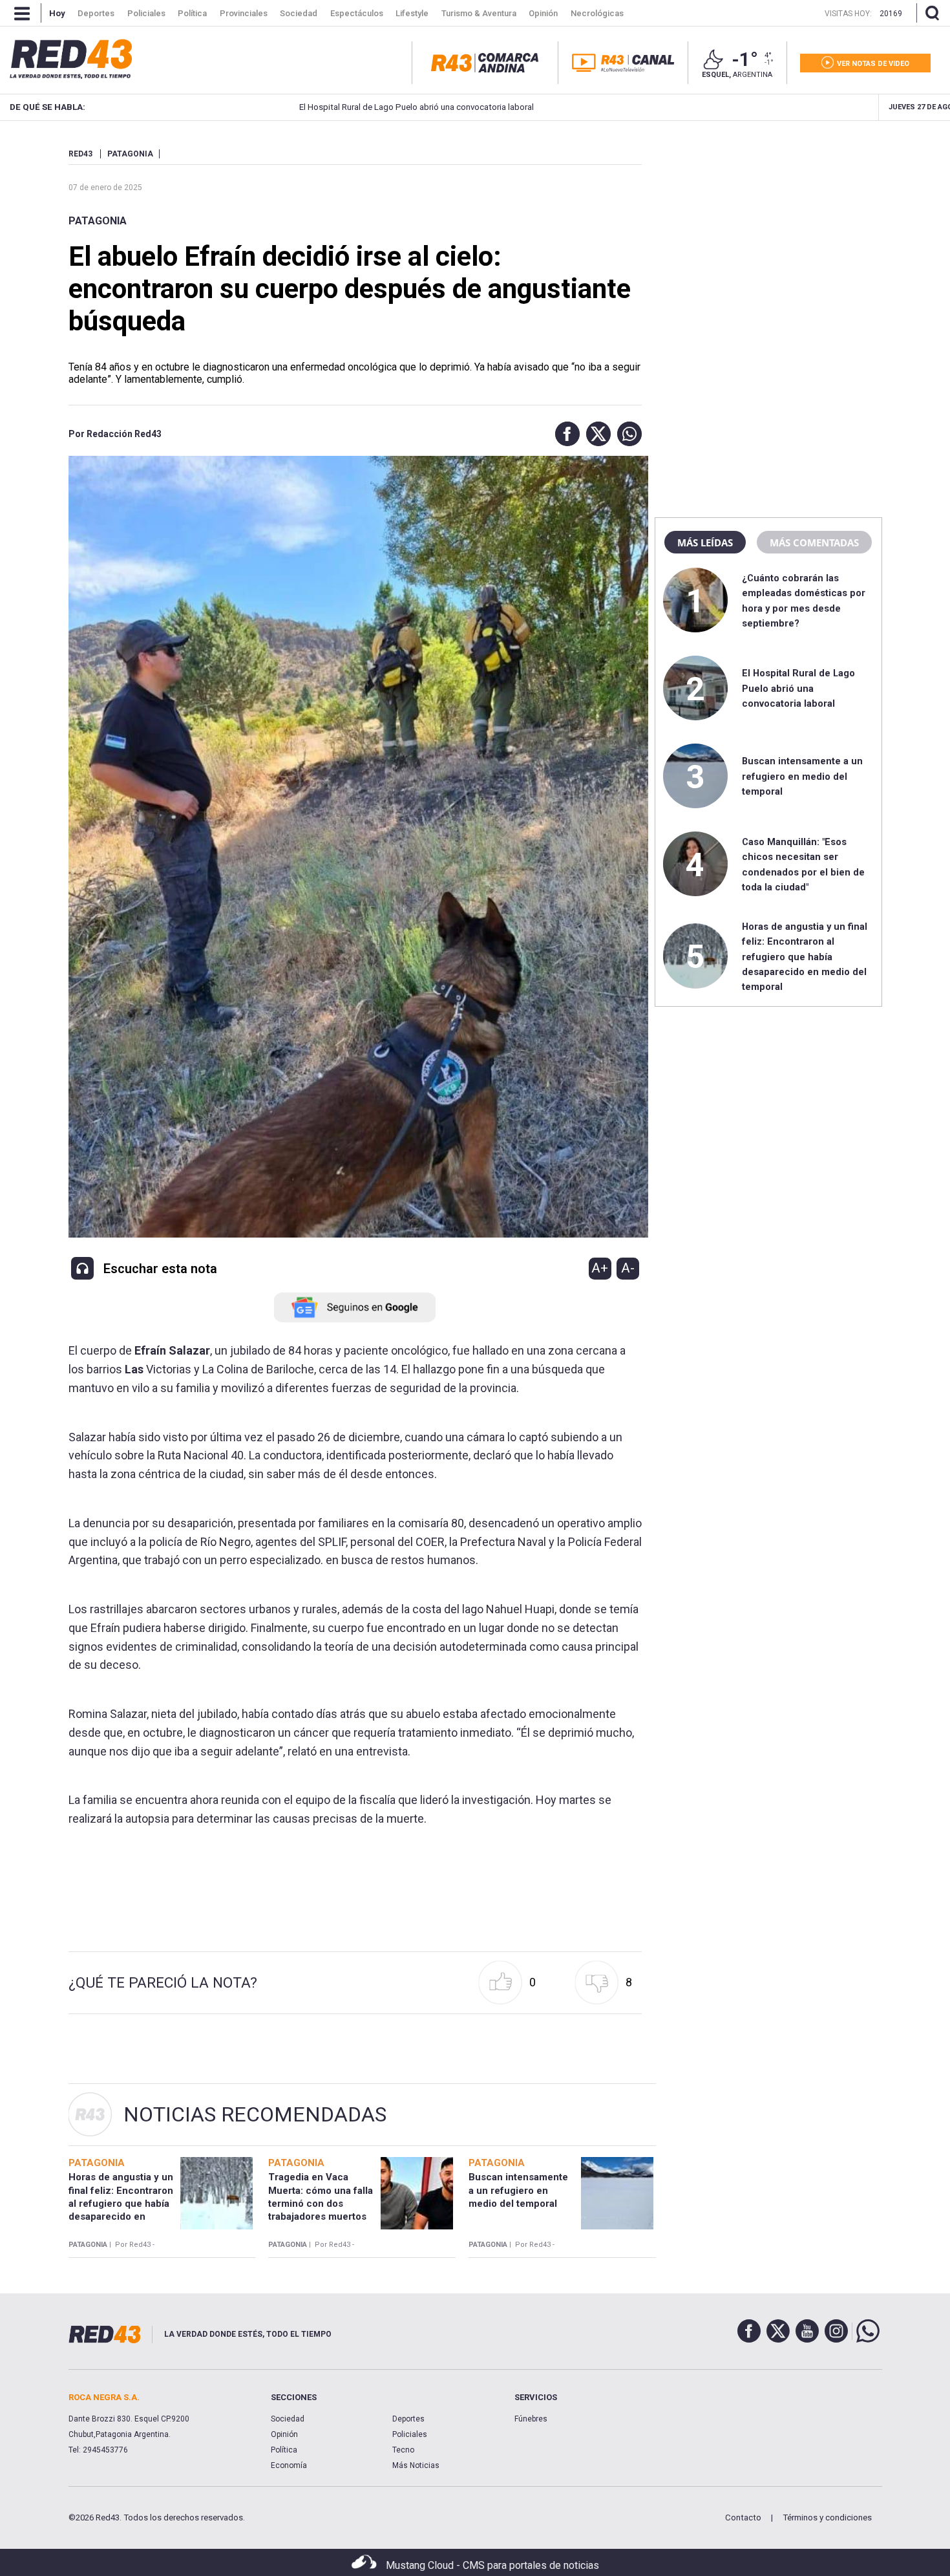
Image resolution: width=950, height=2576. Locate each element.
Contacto (743, 2517)
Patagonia (98, 221)
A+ (600, 1268)
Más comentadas (814, 542)
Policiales (410, 2434)
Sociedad (288, 2419)
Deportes (408, 2419)
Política (284, 2450)
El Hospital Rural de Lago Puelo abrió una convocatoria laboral (337, 107)
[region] (768, 230)
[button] (564, 434)
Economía (289, 2465)
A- (628, 1268)
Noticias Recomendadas (255, 2114)
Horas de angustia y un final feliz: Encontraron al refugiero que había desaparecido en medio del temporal (805, 957)
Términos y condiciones (827, 2517)
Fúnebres (531, 2419)
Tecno (403, 2450)
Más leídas (705, 542)
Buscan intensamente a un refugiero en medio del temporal (802, 776)
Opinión (284, 2434)
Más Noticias (416, 2465)
